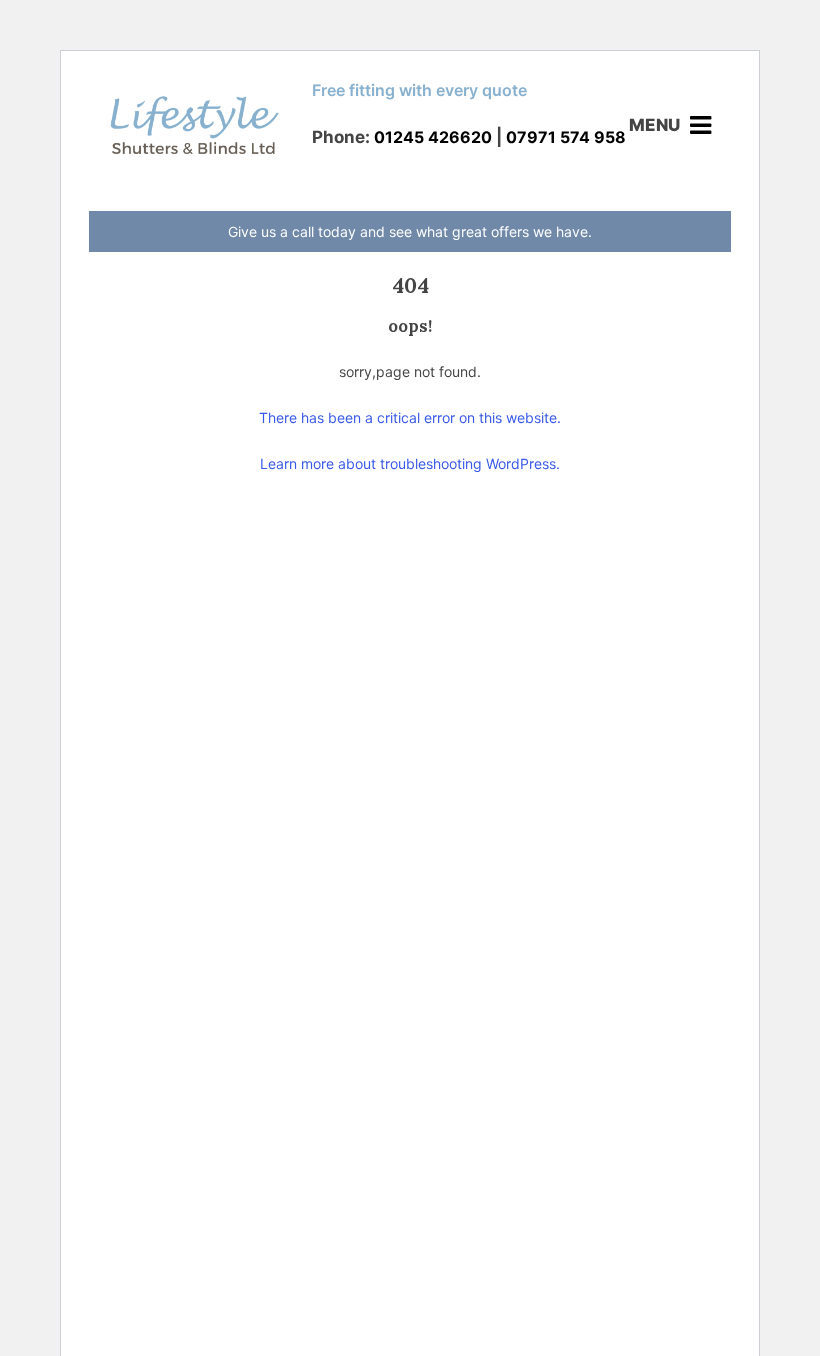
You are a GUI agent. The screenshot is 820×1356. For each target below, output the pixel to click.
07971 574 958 (566, 137)
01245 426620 (433, 137)
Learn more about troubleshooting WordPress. (410, 463)
